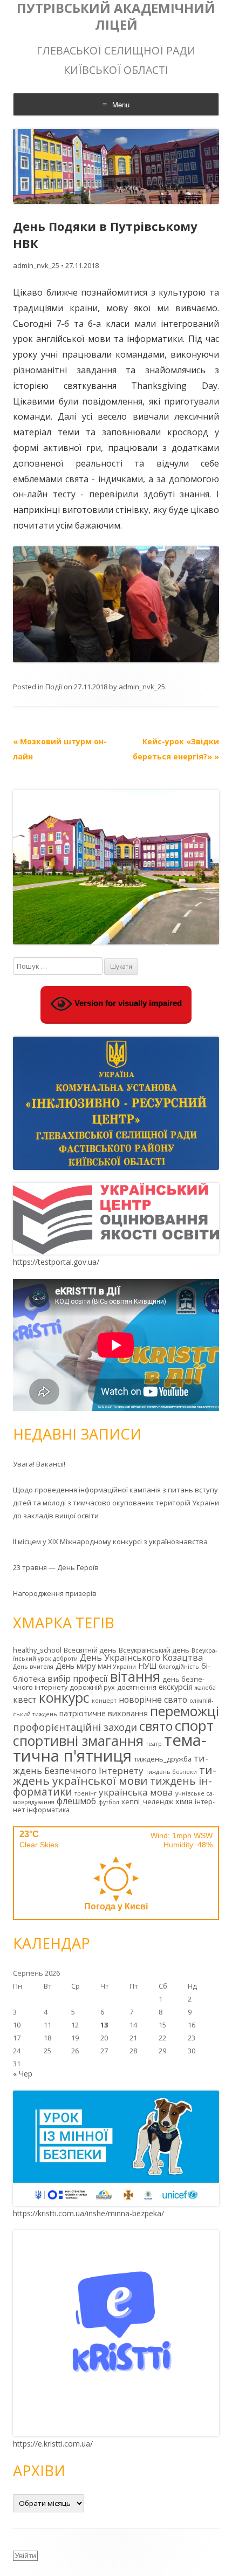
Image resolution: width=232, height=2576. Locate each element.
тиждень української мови (115, 1775)
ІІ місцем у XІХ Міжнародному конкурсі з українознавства (110, 1542)
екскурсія (176, 1687)
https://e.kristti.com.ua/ (53, 2444)
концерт (104, 1701)
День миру (76, 1666)
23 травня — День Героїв (56, 1567)
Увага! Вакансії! (39, 1464)
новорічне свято (153, 1700)
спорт (194, 1725)
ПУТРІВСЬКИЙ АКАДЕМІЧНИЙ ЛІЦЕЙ (116, 17)
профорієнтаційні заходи (75, 1727)
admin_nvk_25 (36, 265)
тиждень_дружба (163, 1759)
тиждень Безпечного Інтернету (111, 1764)
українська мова (136, 1792)
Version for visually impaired (127, 1003)
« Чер (23, 2074)
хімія (184, 1801)
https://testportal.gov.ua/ (56, 1262)
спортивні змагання (78, 1741)
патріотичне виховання (104, 1713)
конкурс (64, 1698)
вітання (135, 1676)
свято (156, 1726)
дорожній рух (92, 1687)
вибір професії (78, 1678)
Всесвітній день (90, 1650)
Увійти (25, 2556)
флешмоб (76, 1801)
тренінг (86, 1793)
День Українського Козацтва (141, 1657)
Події (54, 687)
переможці (185, 1711)
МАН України (117, 1667)
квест (25, 1700)
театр (154, 1744)
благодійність (179, 1667)
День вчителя (33, 1667)
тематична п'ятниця (110, 1748)
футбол (109, 1802)
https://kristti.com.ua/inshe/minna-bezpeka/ (88, 2213)
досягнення (137, 1687)
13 (104, 2025)
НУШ (147, 1666)
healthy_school (37, 1650)
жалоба (205, 1688)
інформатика (48, 1810)
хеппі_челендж (147, 1801)
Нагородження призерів (55, 1593)
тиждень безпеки (171, 1772)
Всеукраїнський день (154, 1650)
